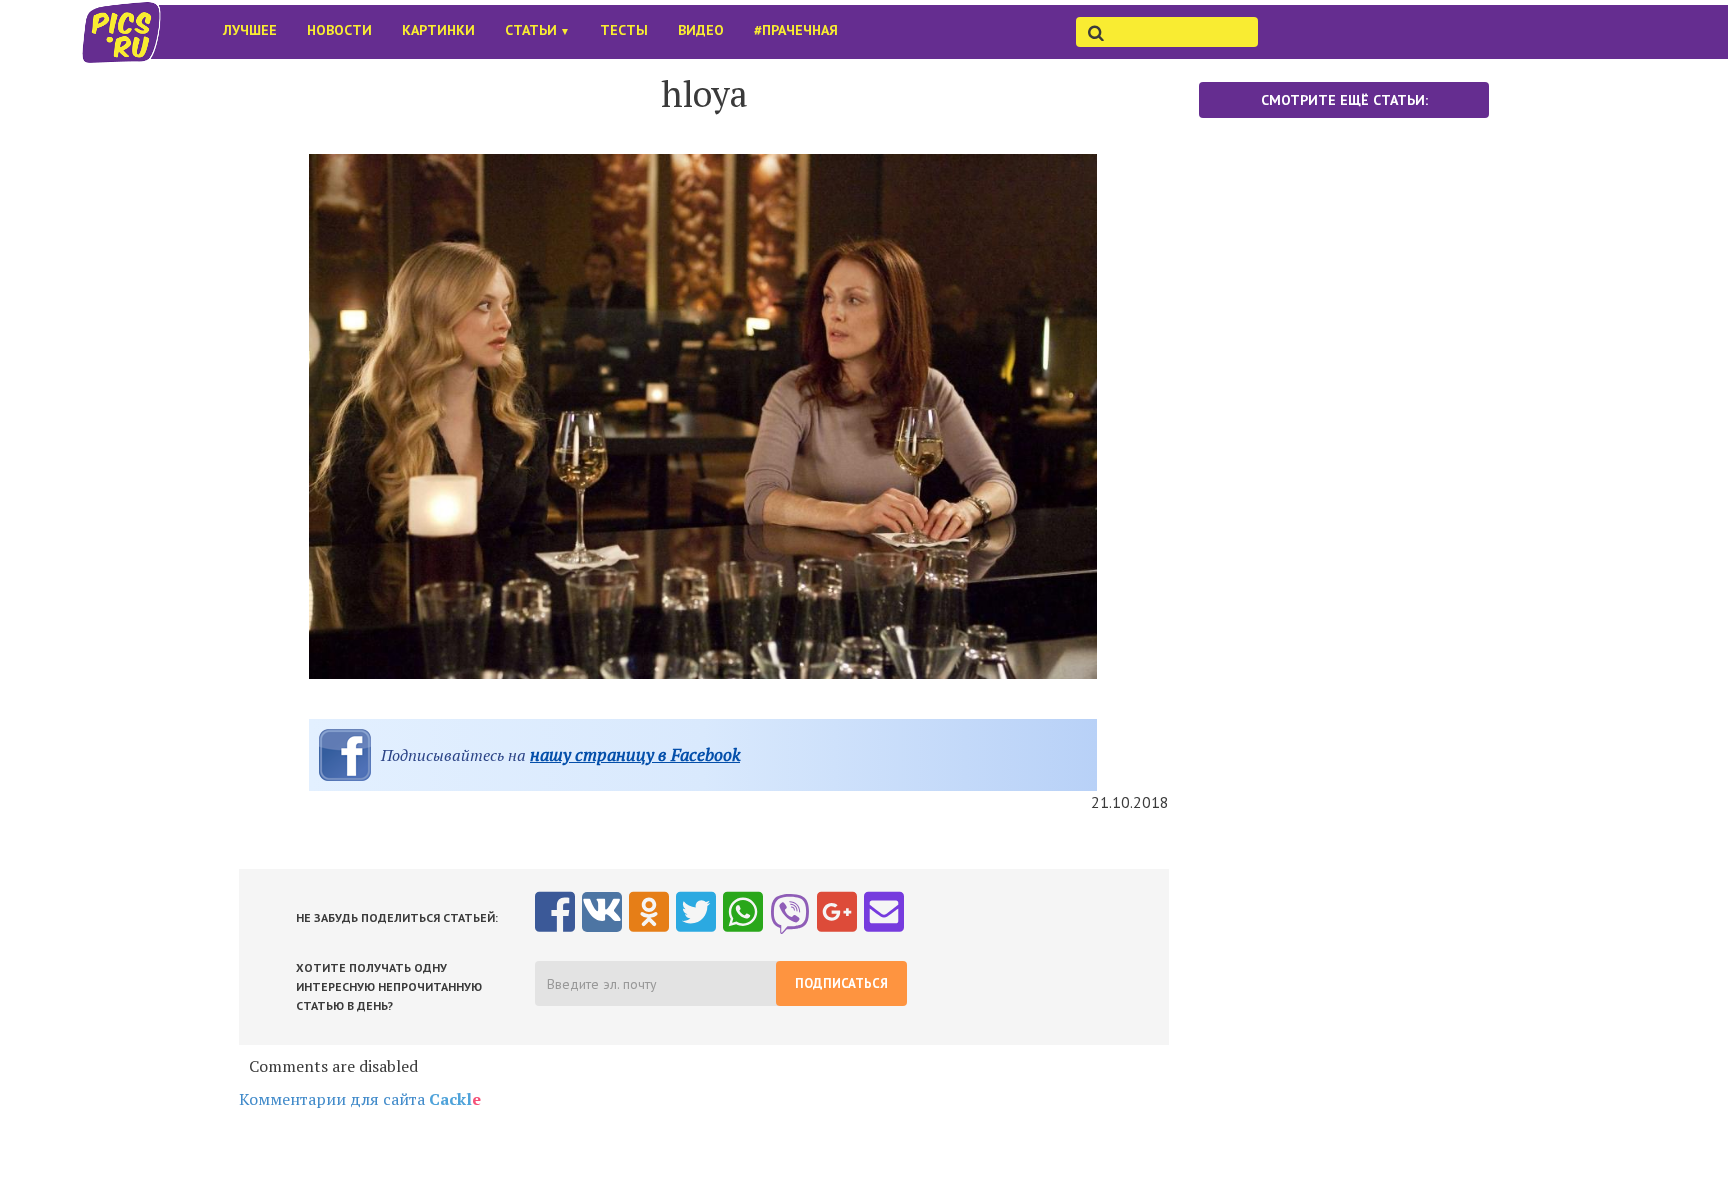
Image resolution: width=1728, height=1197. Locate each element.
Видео (701, 30)
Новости (339, 30)
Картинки (438, 30)
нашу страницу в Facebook (635, 754)
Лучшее (250, 30)
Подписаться (841, 983)
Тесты (624, 30)
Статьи (537, 30)
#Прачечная (796, 30)
